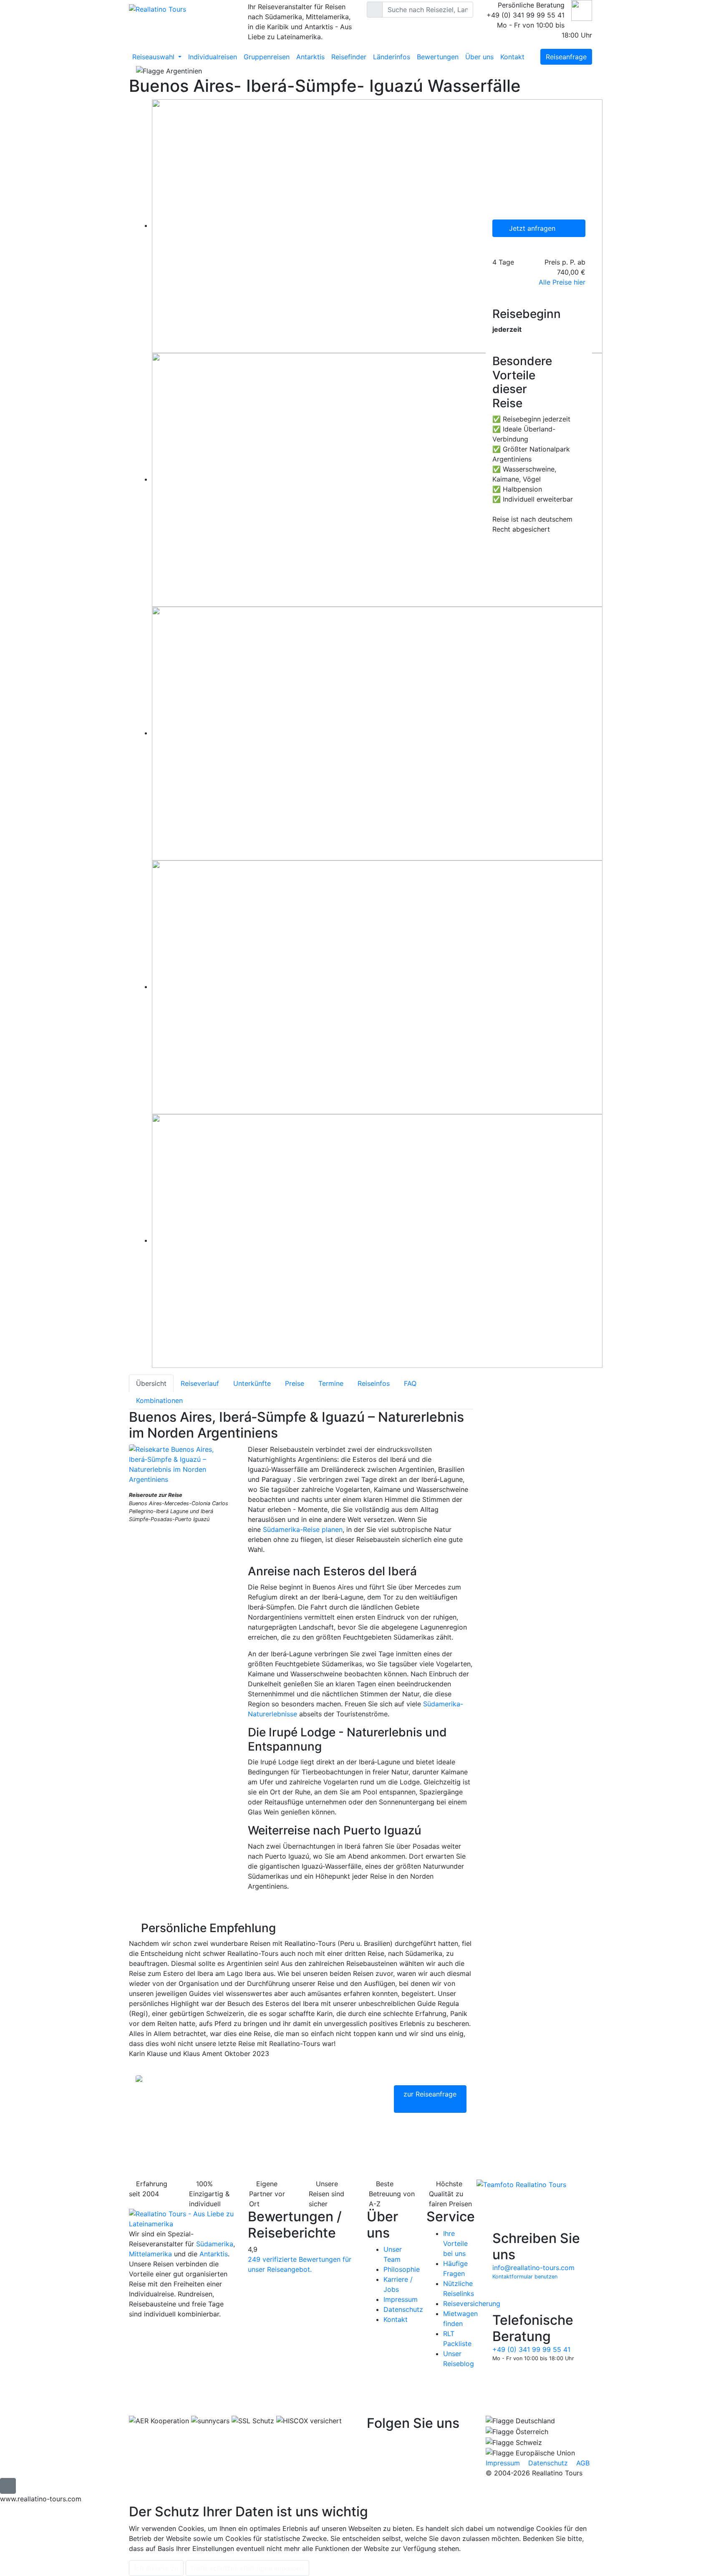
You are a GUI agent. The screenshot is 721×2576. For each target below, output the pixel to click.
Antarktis (310, 57)
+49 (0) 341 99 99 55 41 (531, 2349)
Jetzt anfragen (533, 228)
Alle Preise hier (562, 282)
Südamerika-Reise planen (303, 1529)
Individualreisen (213, 57)
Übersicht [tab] (151, 1383)
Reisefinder (349, 57)
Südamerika (215, 2244)
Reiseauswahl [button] (154, 57)
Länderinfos (392, 57)
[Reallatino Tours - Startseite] (182, 9)
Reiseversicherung (472, 2304)
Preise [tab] (295, 1383)
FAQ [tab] (410, 1383)
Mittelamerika (150, 2254)
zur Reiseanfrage (430, 2094)
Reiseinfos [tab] (374, 1383)
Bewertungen (438, 57)
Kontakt (512, 57)
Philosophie (402, 2269)
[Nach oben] (8, 2486)
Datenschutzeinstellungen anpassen (247, 2568)
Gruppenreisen (267, 57)
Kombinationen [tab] (159, 1400)
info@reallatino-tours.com (533, 2268)
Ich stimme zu (156, 2568)
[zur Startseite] (182, 2218)
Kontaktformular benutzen (525, 2277)
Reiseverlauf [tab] (200, 1383)
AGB (583, 2463)
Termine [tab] (331, 1383)
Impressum (401, 2299)
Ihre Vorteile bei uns (455, 2243)
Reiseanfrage (566, 57)
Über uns (479, 57)
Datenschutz (403, 2309)
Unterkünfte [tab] (252, 1383)
